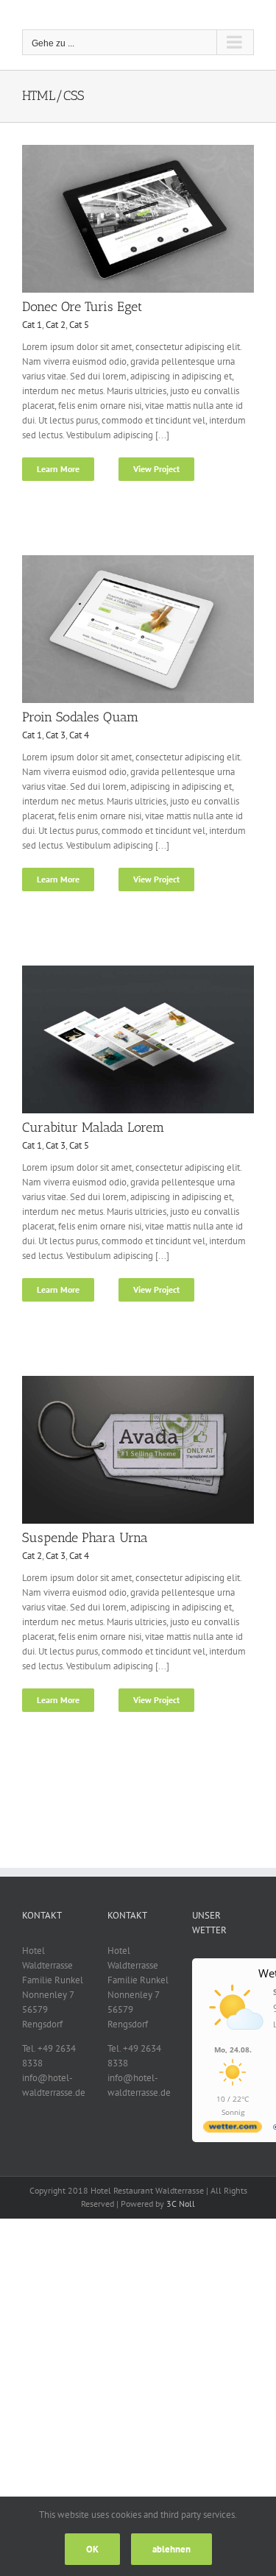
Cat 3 (56, 735)
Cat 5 (79, 325)
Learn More (58, 469)
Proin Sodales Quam (80, 717)
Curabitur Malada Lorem (93, 1127)
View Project (156, 469)
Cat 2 (56, 325)
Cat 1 (32, 325)
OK (92, 2549)
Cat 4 (79, 735)
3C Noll (181, 2204)
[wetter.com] (233, 2129)
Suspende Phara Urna (85, 1538)
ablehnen (171, 2549)
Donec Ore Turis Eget (82, 307)
